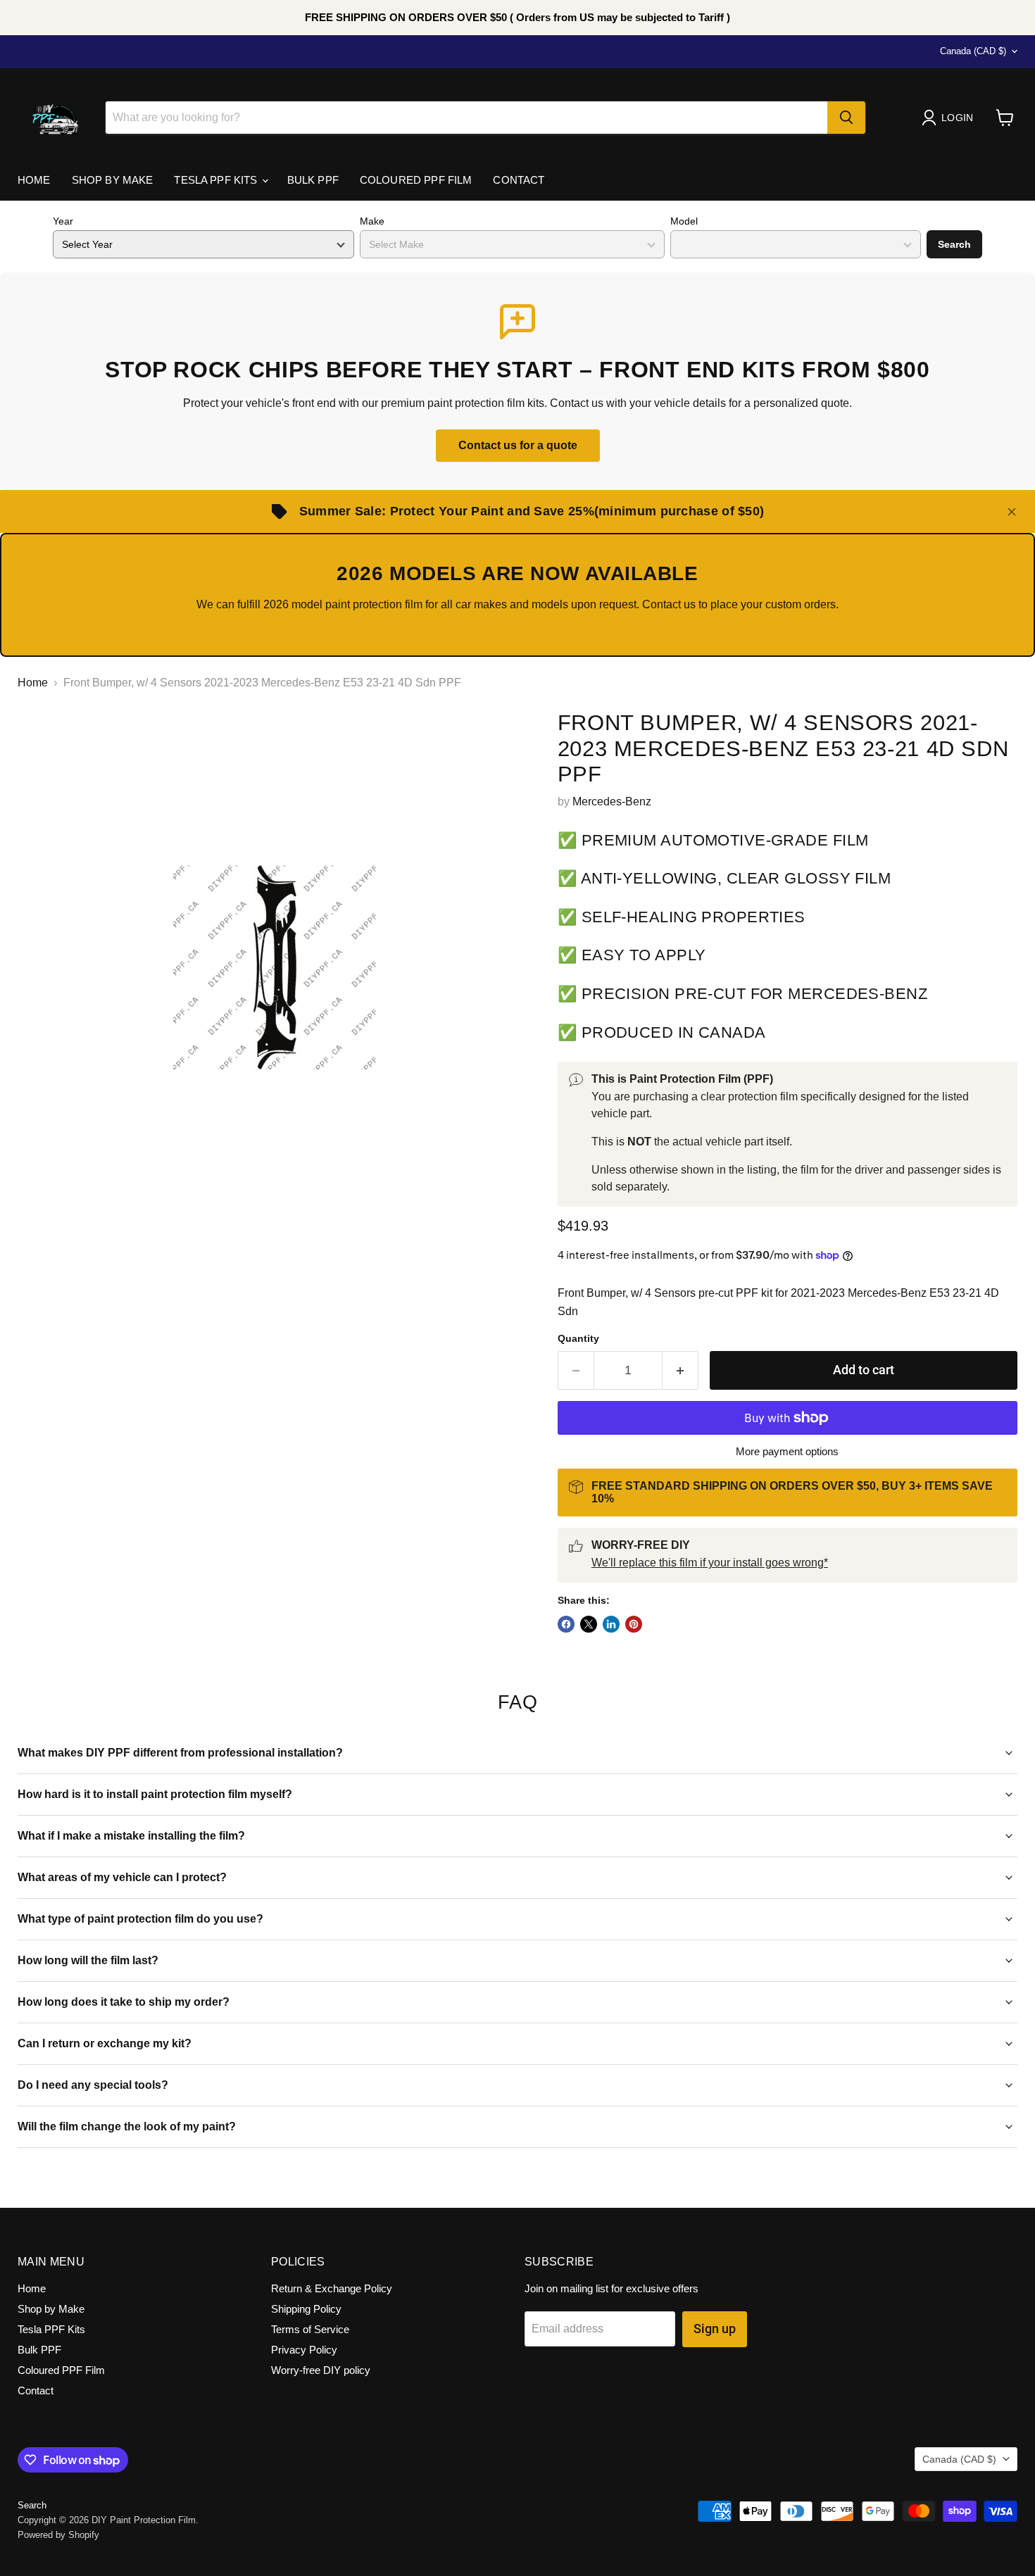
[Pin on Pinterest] (634, 1624)
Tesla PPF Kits (217, 180)
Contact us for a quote (518, 445)
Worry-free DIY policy (321, 2370)
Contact (519, 180)
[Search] (846, 118)
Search (954, 244)
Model (684, 221)
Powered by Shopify (58, 2535)
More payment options (787, 1451)
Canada (973, 51)
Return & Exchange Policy (332, 2288)
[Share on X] (589, 1624)
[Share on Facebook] (566, 1624)
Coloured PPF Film (416, 180)
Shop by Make (113, 180)
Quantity (578, 1338)
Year (63, 221)
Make (372, 221)
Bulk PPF (313, 180)
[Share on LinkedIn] (611, 1624)
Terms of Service (310, 2329)
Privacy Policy (304, 2350)
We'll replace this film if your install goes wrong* (710, 1563)
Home (34, 180)
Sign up (715, 2329)
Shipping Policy (306, 2309)
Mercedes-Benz (612, 802)
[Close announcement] (1012, 512)
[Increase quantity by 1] (680, 1370)
